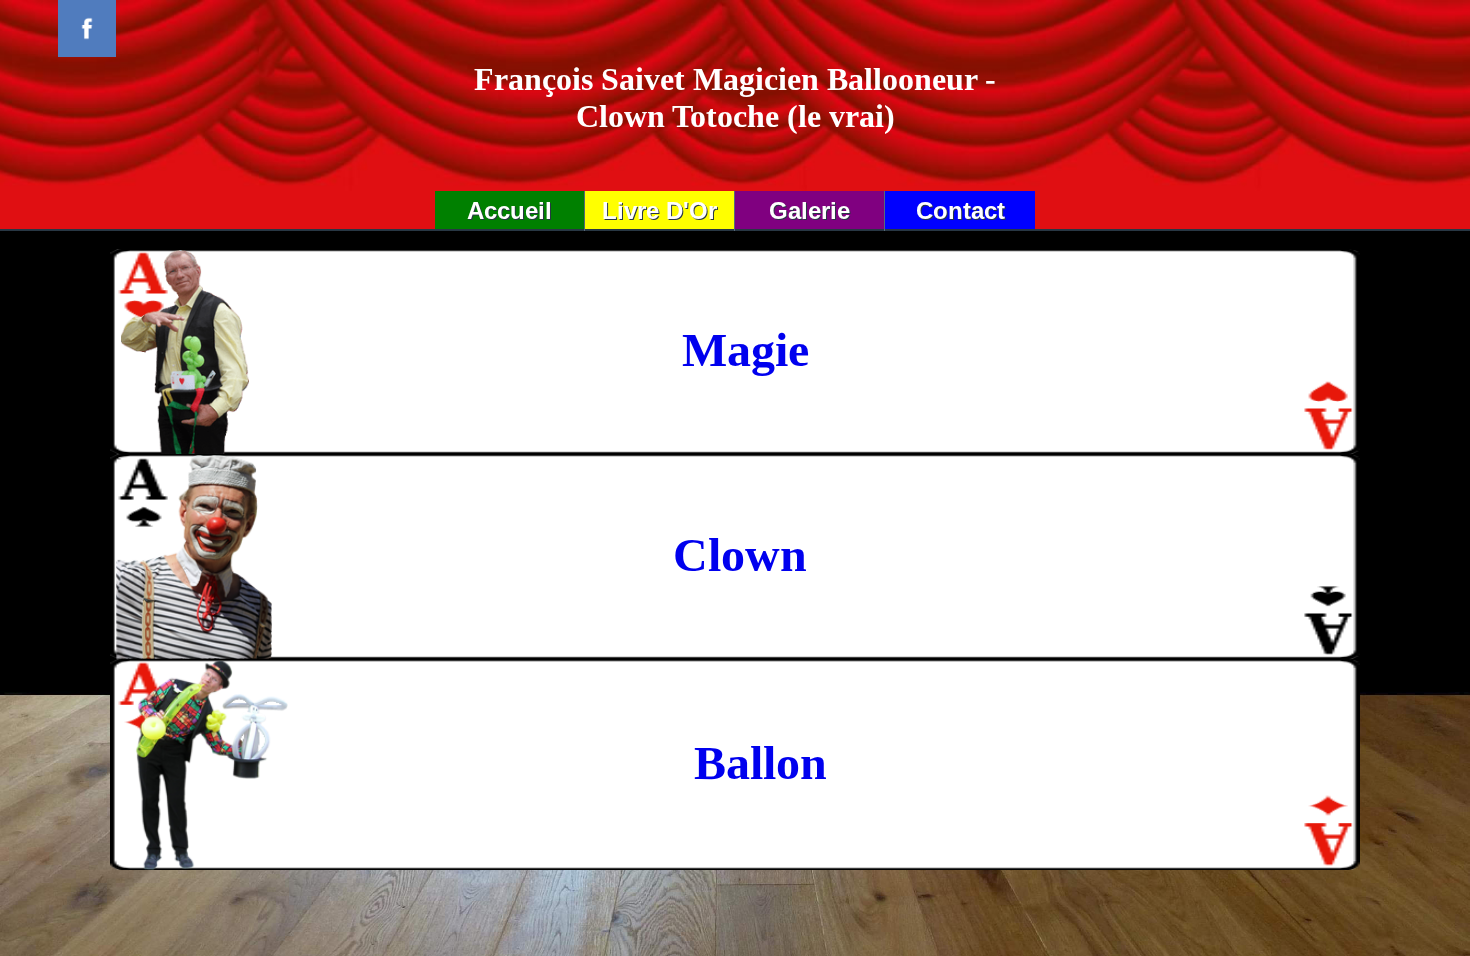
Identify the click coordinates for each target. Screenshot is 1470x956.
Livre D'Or (659, 210)
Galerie (809, 210)
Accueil (509, 210)
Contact (960, 210)
